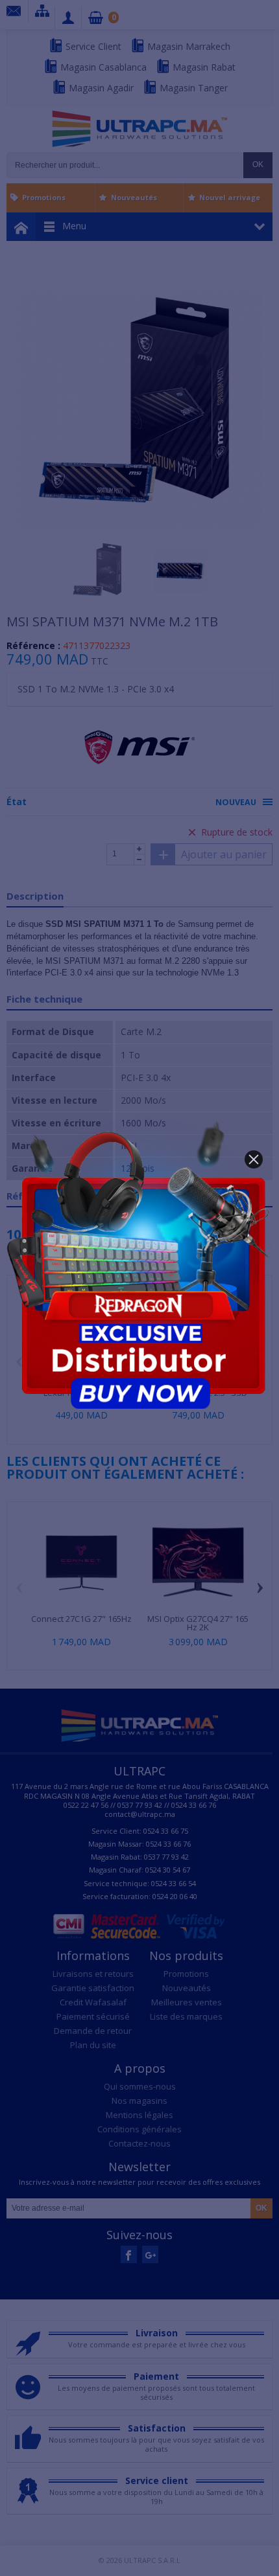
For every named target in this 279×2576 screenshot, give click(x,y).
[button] (254, 1159)
